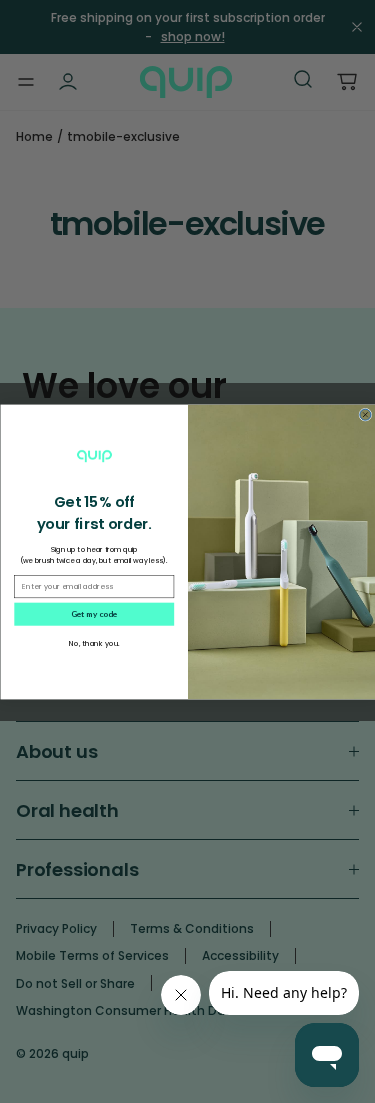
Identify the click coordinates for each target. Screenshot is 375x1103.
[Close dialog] (364, 414)
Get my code (93, 613)
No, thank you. (94, 643)
